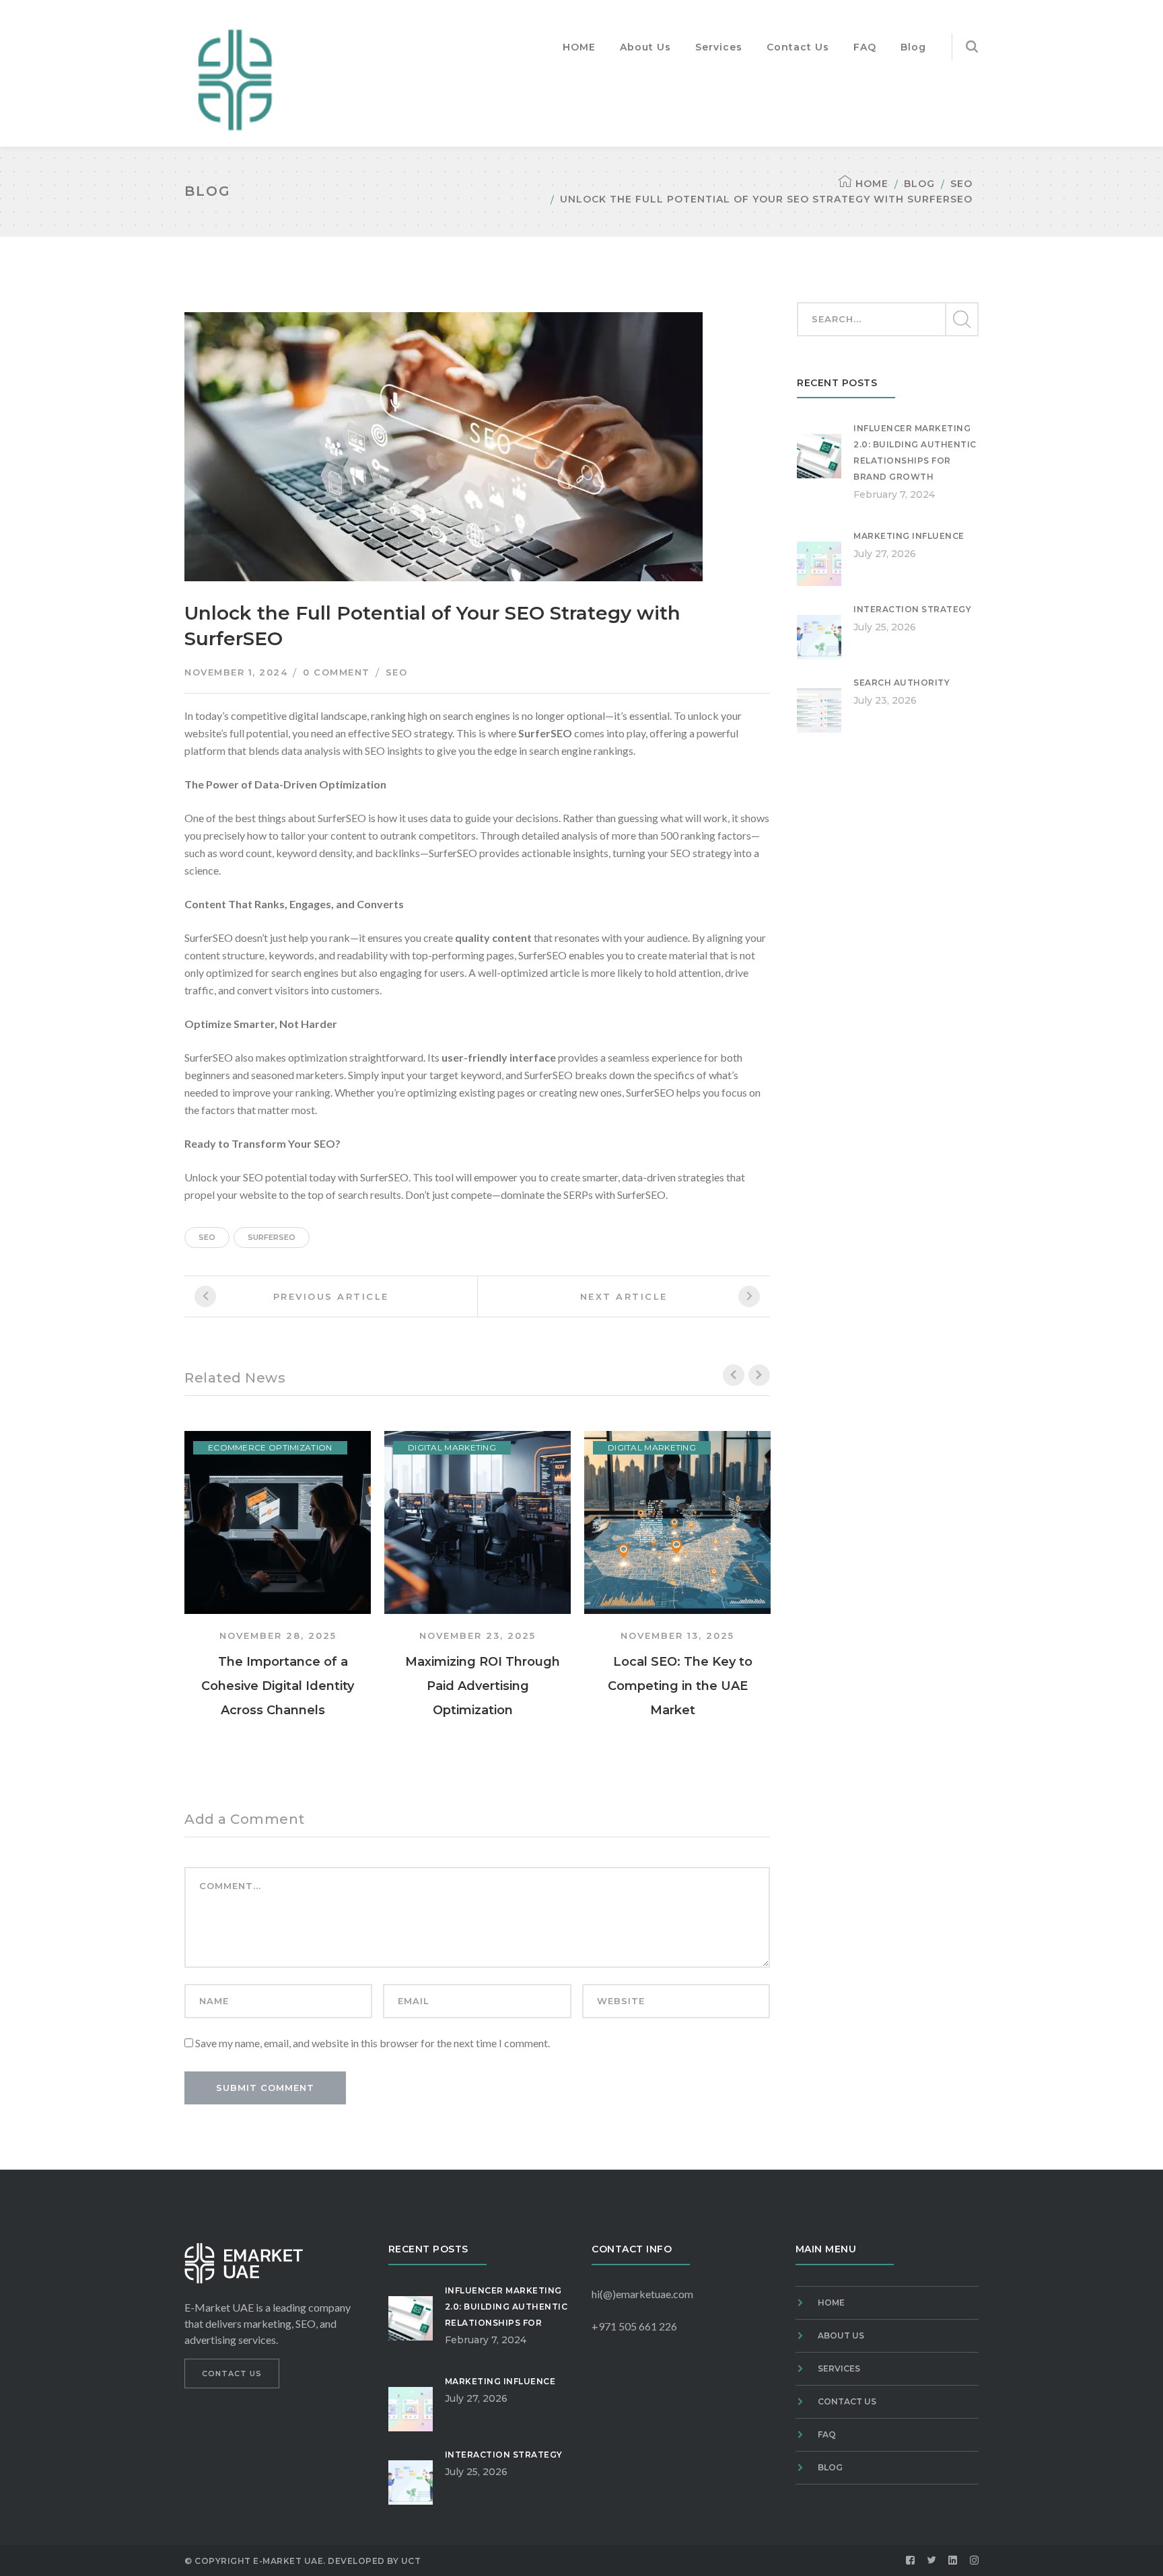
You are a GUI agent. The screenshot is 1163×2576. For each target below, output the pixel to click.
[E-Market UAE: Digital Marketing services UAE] (235, 78)
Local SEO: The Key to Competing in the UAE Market (680, 1686)
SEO (961, 184)
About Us (841, 2335)
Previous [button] (734, 1375)
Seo (207, 1237)
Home (872, 184)
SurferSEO (272, 1237)
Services (839, 2368)
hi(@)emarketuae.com (642, 2294)
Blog (919, 184)
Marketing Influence (909, 536)
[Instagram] (975, 2561)
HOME (831, 2303)
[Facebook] (911, 2561)
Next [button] (759, 1375)
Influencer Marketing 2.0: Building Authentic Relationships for (506, 2307)
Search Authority (902, 683)
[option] (278, 1576)
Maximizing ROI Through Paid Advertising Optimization (483, 1686)
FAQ (827, 2434)
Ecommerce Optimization (270, 1447)
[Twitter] (932, 2561)
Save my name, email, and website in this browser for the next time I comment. (373, 2043)
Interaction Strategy (912, 609)
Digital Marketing (452, 1447)
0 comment (337, 672)
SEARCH (961, 320)
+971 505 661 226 (634, 2326)
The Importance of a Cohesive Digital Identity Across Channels (278, 1686)
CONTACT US (232, 2373)
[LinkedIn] (953, 2561)
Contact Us (847, 2401)
